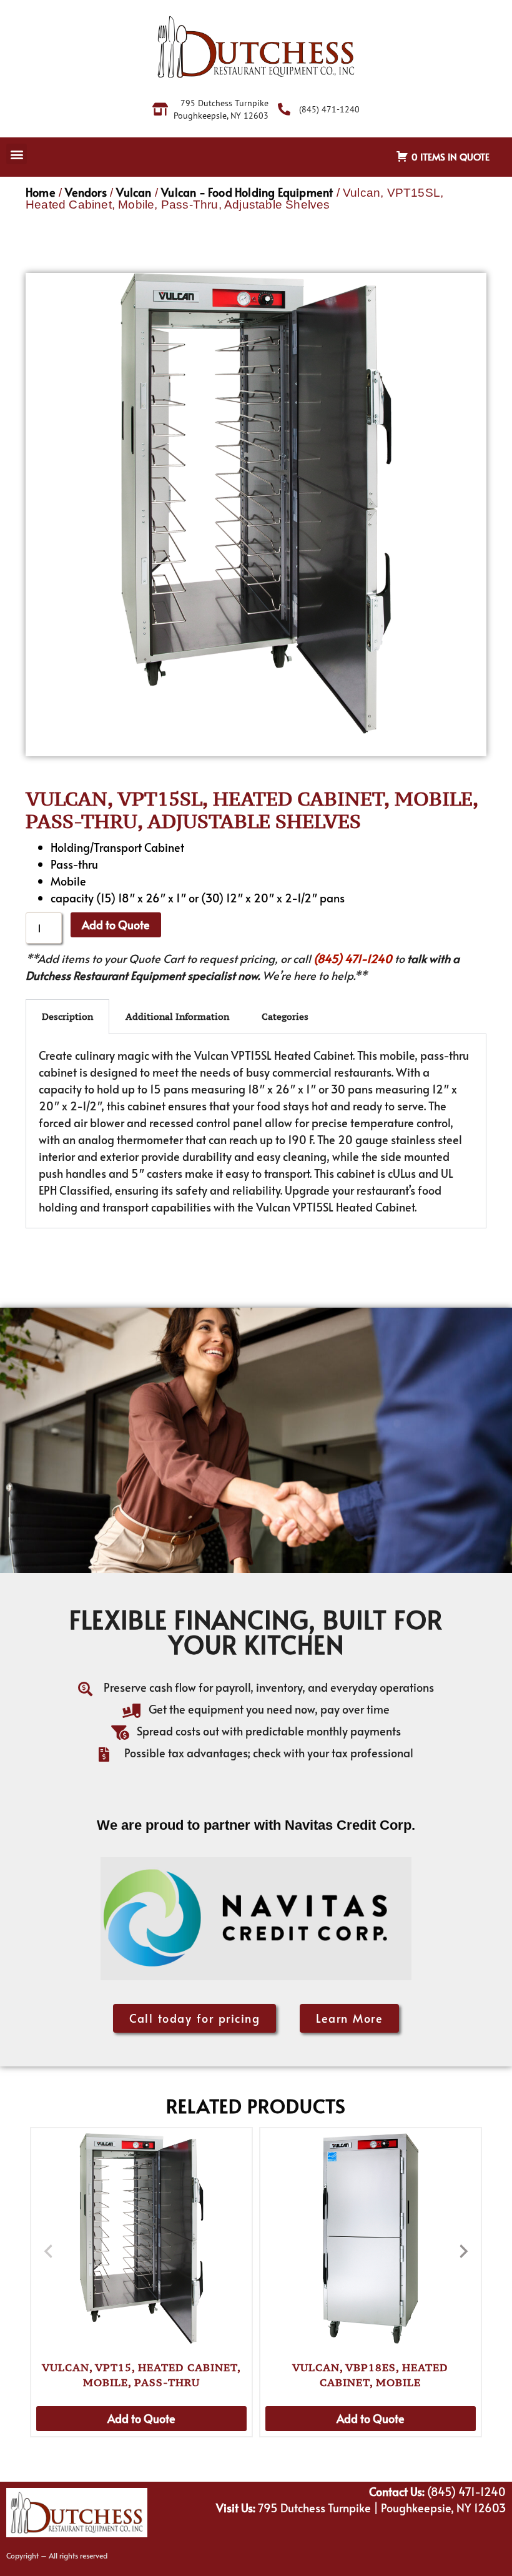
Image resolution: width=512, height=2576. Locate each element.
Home (41, 192)
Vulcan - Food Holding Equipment (247, 192)
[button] (17, 154)
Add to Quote (116, 925)
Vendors (86, 192)
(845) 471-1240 (353, 958)
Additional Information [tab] (177, 1016)
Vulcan (134, 192)
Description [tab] (67, 1016)
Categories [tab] (285, 1016)
